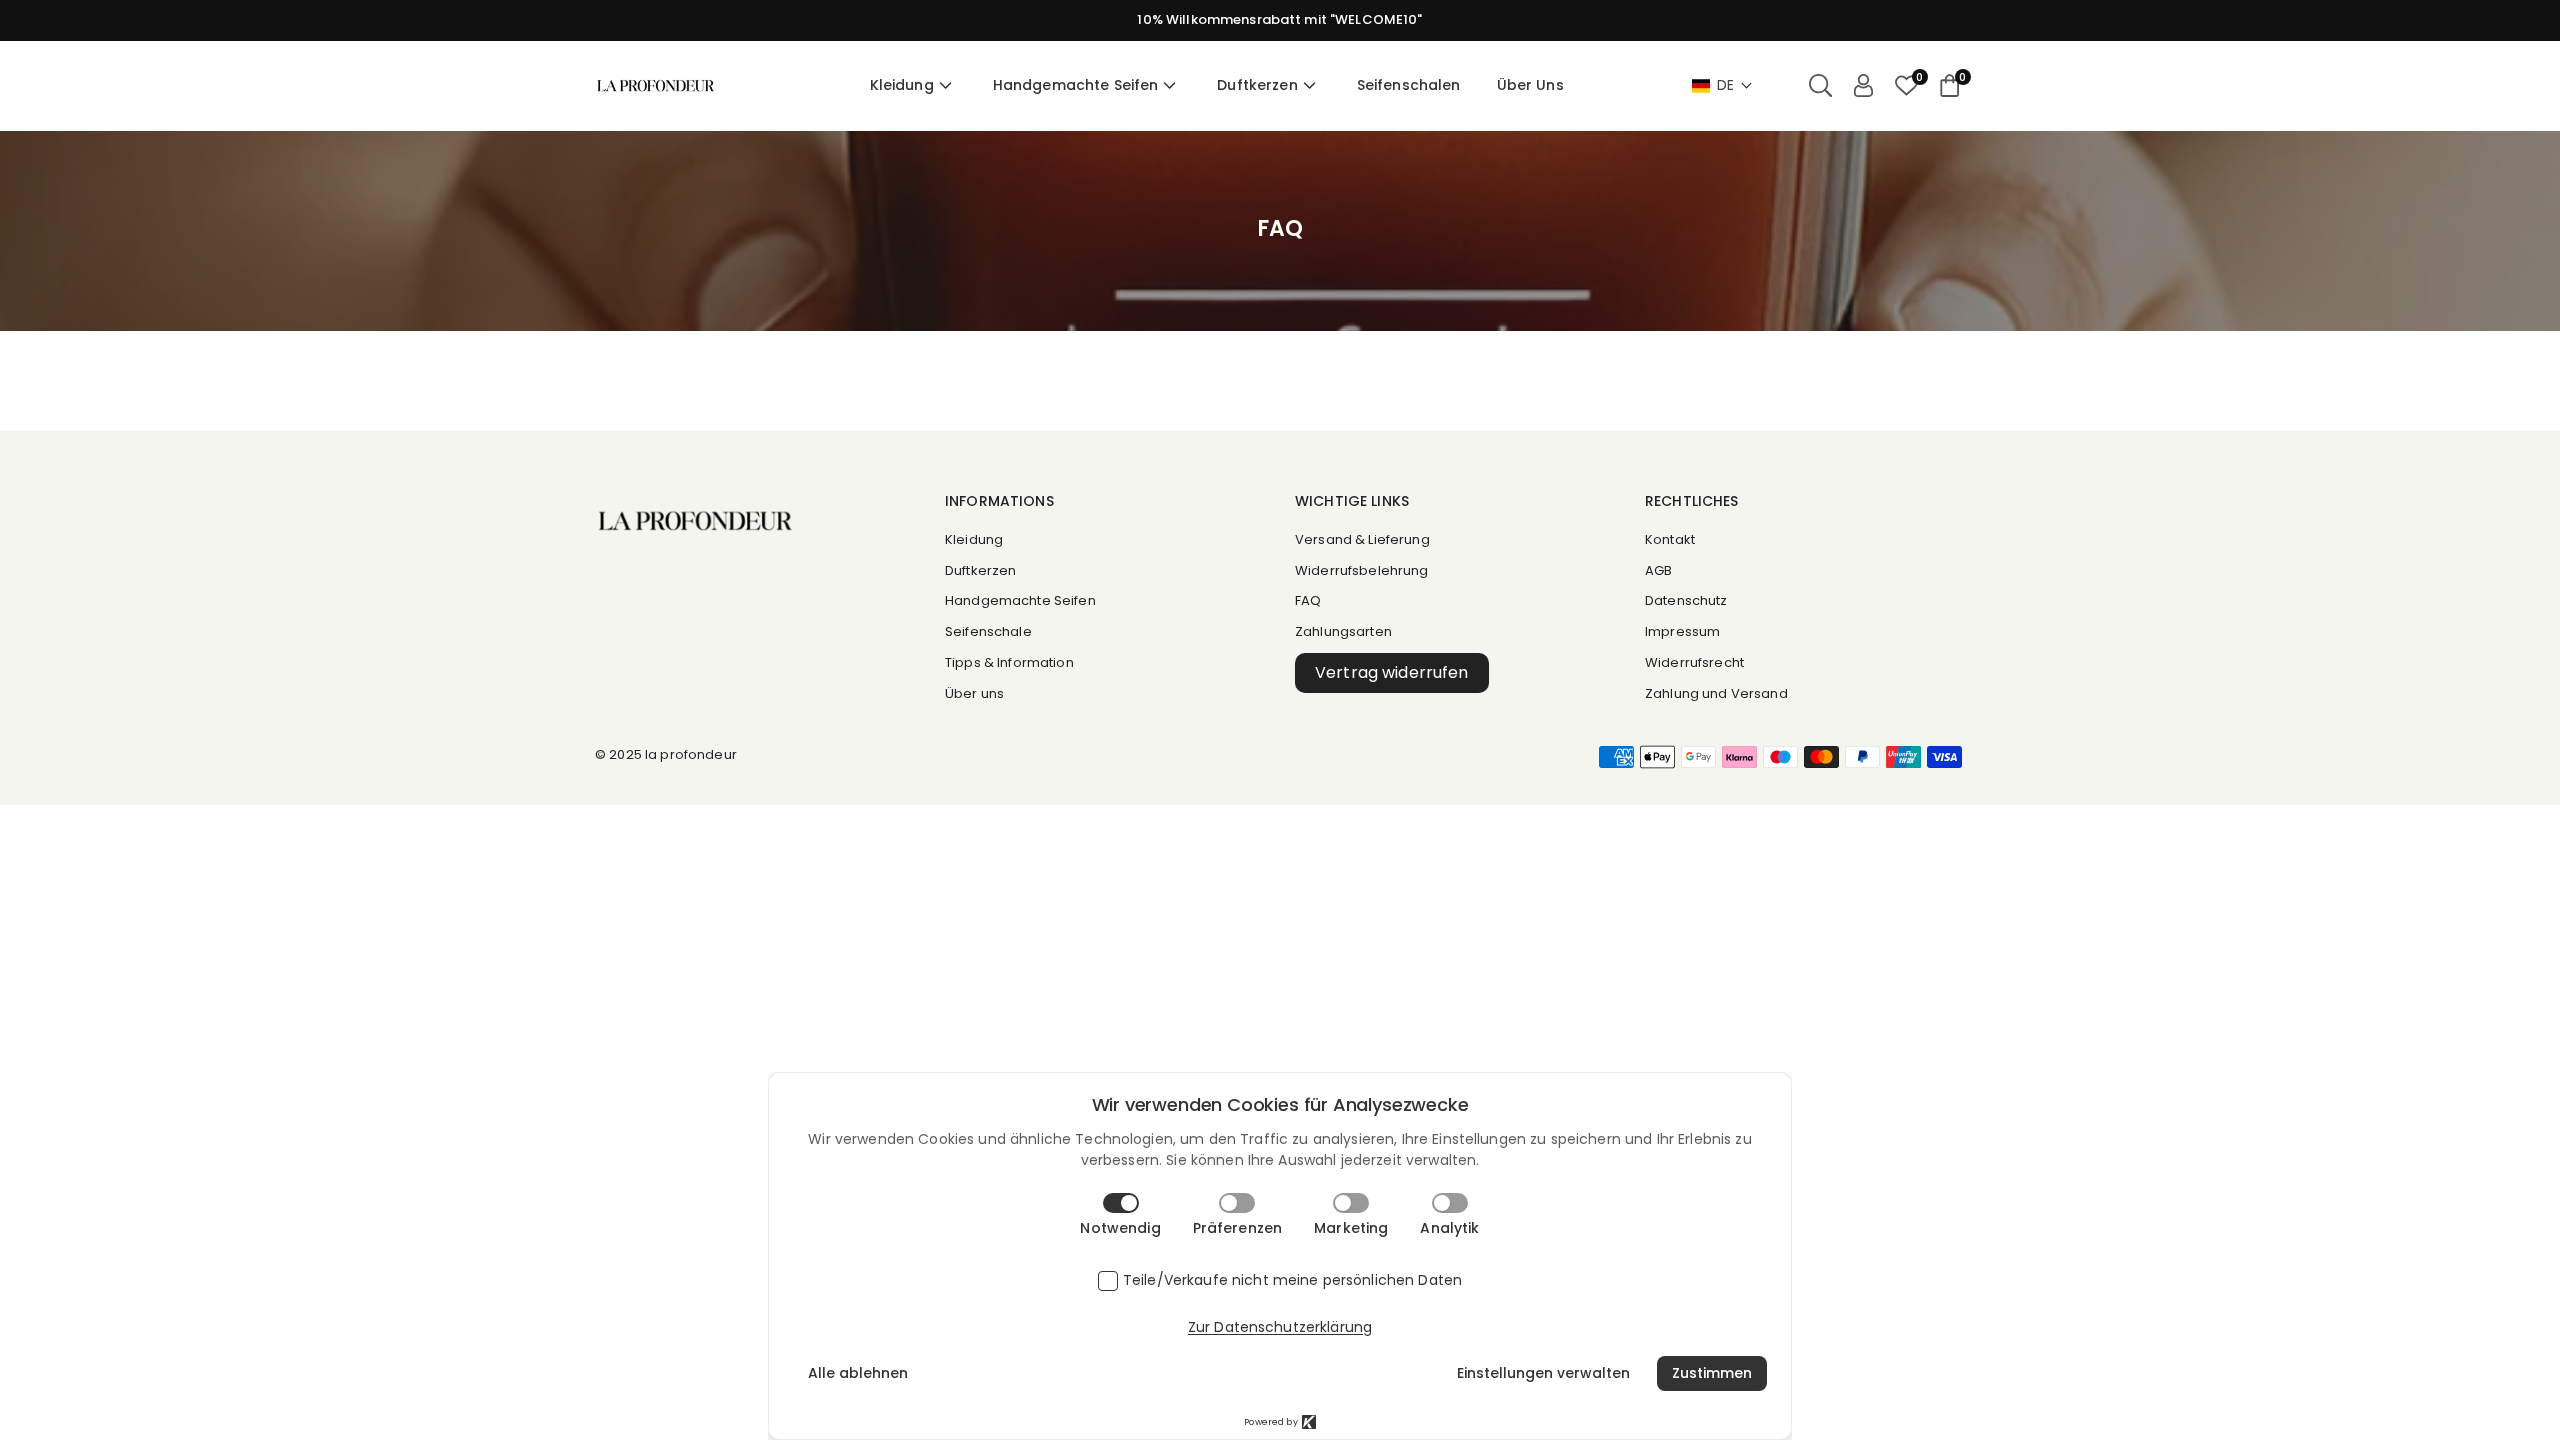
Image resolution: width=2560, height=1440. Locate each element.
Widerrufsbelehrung (1362, 570)
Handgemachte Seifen (1076, 85)
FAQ (1308, 600)
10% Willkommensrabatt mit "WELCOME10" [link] (1279, 20)
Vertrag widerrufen (1392, 672)
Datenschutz (1686, 600)
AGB (1658, 570)
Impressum (1682, 631)
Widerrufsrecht (1694, 662)
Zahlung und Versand (1716, 693)
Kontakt (1670, 539)
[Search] (1820, 86)
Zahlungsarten (1343, 631)
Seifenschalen (1409, 85)
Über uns (974, 693)
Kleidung (902, 85)
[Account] (1863, 86)
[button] (1722, 85)
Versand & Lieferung (1362, 539)
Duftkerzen (1257, 85)
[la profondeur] (655, 84)
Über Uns (1530, 85)
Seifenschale (988, 631)
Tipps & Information (1009, 662)
